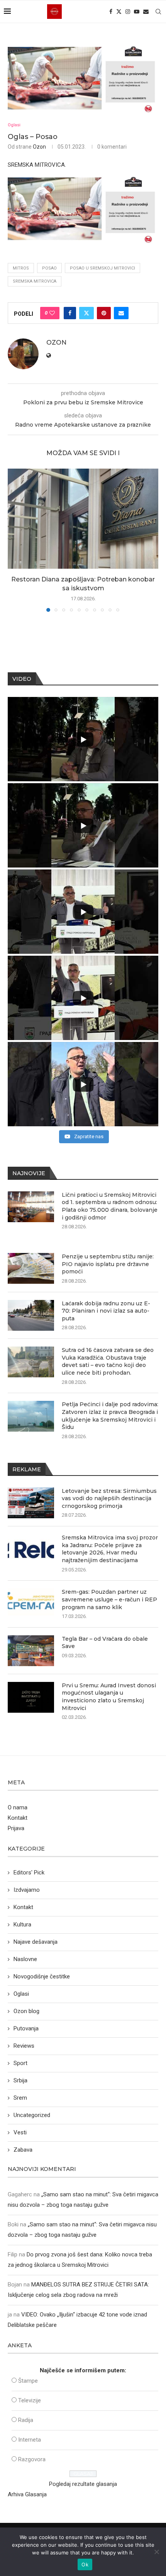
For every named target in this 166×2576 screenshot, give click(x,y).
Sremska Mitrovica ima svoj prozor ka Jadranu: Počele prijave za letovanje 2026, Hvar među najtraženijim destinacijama (110, 1549)
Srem (20, 2098)
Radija (26, 2420)
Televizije (30, 2400)
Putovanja (26, 2028)
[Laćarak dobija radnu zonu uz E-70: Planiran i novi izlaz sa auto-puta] (31, 1315)
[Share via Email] (121, 313)
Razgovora (32, 2459)
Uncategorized (32, 2115)
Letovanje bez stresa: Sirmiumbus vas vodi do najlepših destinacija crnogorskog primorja (109, 1498)
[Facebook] (111, 12)
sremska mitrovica (35, 281)
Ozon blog (26, 2011)
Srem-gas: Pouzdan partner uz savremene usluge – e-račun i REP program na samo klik (109, 1599)
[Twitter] (119, 12)
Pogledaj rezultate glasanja (83, 2484)
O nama (18, 1807)
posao (49, 268)
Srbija (20, 2080)
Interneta (30, 2440)
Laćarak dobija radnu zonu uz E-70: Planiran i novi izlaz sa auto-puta (106, 1311)
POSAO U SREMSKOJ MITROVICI (102, 268)
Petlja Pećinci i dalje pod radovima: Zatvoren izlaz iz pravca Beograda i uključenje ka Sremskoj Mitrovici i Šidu (110, 1416)
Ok (85, 2564)
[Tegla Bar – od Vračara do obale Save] (31, 1651)
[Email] (146, 12)
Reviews (24, 2046)
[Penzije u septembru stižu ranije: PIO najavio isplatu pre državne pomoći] (31, 1268)
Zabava (23, 2150)
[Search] (158, 12)
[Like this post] (52, 313)
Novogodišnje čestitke (42, 1976)
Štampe (28, 2381)
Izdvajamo (27, 1890)
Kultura (22, 1924)
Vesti (20, 2132)
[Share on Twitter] (86, 313)
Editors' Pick (29, 1873)
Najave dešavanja (36, 1942)
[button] (14, 540)
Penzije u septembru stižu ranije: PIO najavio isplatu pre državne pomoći (108, 1264)
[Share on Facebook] (70, 313)
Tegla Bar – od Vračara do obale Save (105, 1643)
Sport (20, 2063)
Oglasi (21, 1994)
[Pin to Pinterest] (104, 313)
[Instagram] (128, 12)
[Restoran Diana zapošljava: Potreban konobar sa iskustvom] (83, 519)
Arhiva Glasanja (27, 2494)
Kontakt (18, 1818)
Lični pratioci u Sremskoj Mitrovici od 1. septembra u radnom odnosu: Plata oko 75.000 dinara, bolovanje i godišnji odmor (110, 1206)
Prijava (16, 1828)
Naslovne (25, 1959)
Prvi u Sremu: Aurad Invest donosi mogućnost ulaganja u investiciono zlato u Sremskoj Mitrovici (109, 1697)
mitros (21, 268)
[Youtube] (137, 12)
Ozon (39, 147)
